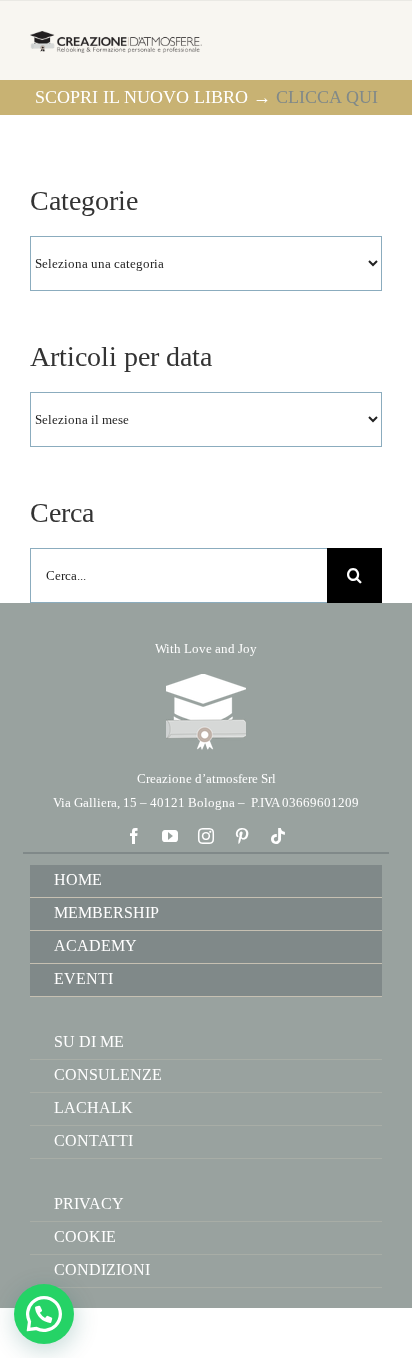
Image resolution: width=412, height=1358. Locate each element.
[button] (44, 1314)
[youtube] (170, 836)
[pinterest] (242, 836)
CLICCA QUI (327, 97)
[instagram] (206, 836)
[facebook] (134, 836)
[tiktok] (278, 836)
